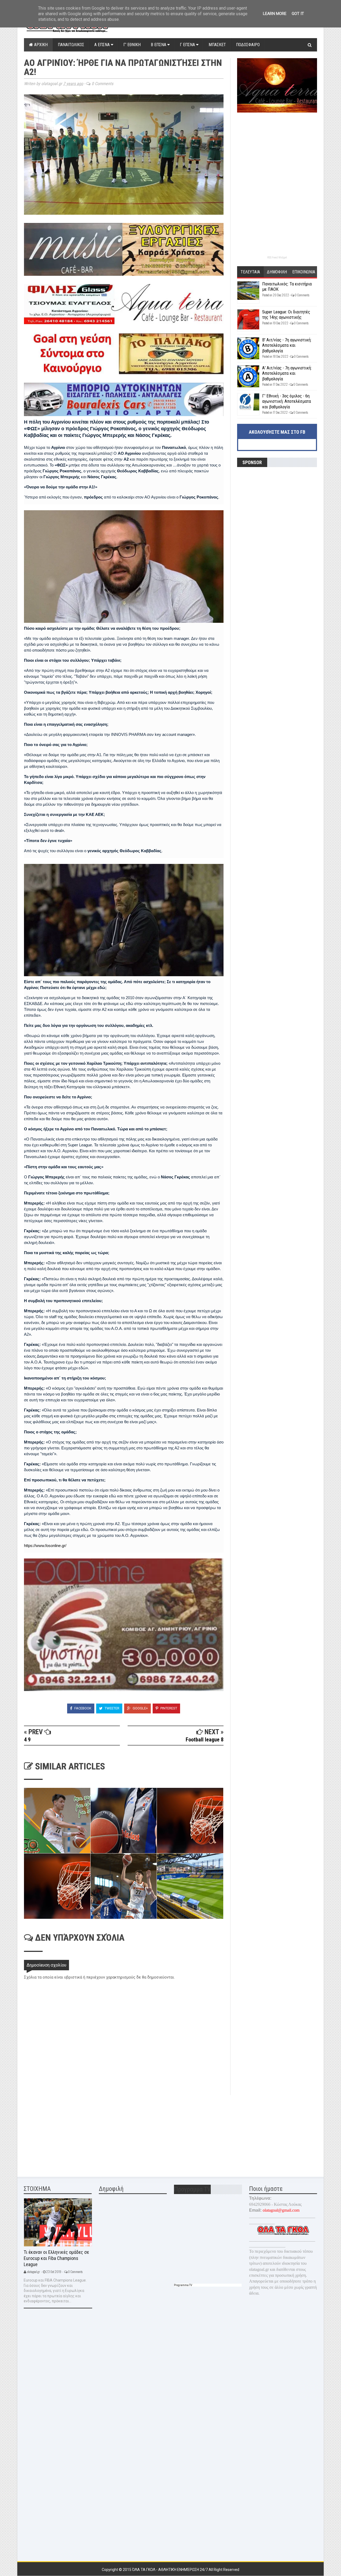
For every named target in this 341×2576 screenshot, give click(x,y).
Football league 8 (205, 1740)
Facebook (82, 1708)
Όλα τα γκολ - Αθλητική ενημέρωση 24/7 (170, 2570)
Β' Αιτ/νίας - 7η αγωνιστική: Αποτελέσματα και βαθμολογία (287, 345)
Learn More (275, 14)
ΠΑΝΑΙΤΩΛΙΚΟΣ (71, 45)
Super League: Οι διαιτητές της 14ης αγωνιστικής (286, 314)
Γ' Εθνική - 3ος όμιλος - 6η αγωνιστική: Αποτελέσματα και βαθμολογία (287, 401)
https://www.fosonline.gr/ (45, 1546)
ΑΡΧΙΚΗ (40, 45)
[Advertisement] (64, 2132)
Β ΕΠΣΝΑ (159, 45)
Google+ (140, 1708)
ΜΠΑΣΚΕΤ (217, 45)
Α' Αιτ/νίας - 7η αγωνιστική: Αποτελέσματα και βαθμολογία (287, 373)
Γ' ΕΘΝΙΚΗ (132, 45)
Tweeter (112, 1708)
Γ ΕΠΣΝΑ (188, 45)
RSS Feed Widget (277, 258)
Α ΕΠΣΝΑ (103, 45)
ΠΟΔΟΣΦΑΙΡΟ (248, 45)
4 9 (27, 1740)
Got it (298, 14)
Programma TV (183, 2285)
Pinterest (168, 1708)
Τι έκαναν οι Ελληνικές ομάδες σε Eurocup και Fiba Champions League (56, 2258)
